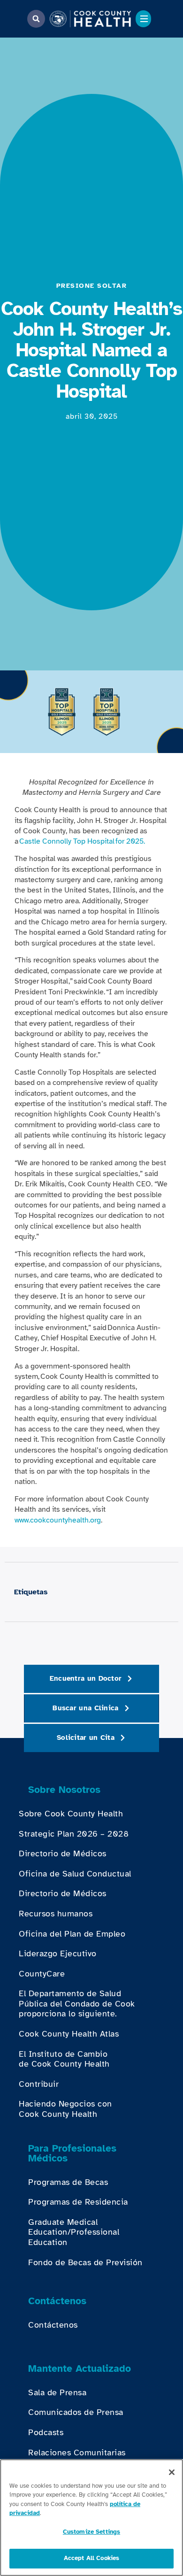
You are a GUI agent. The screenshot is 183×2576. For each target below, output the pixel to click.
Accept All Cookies (91, 2558)
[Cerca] (172, 2472)
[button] (36, 19)
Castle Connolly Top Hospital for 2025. (82, 841)
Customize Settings (91, 2532)
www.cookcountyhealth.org (58, 1520)
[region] (91, 2518)
